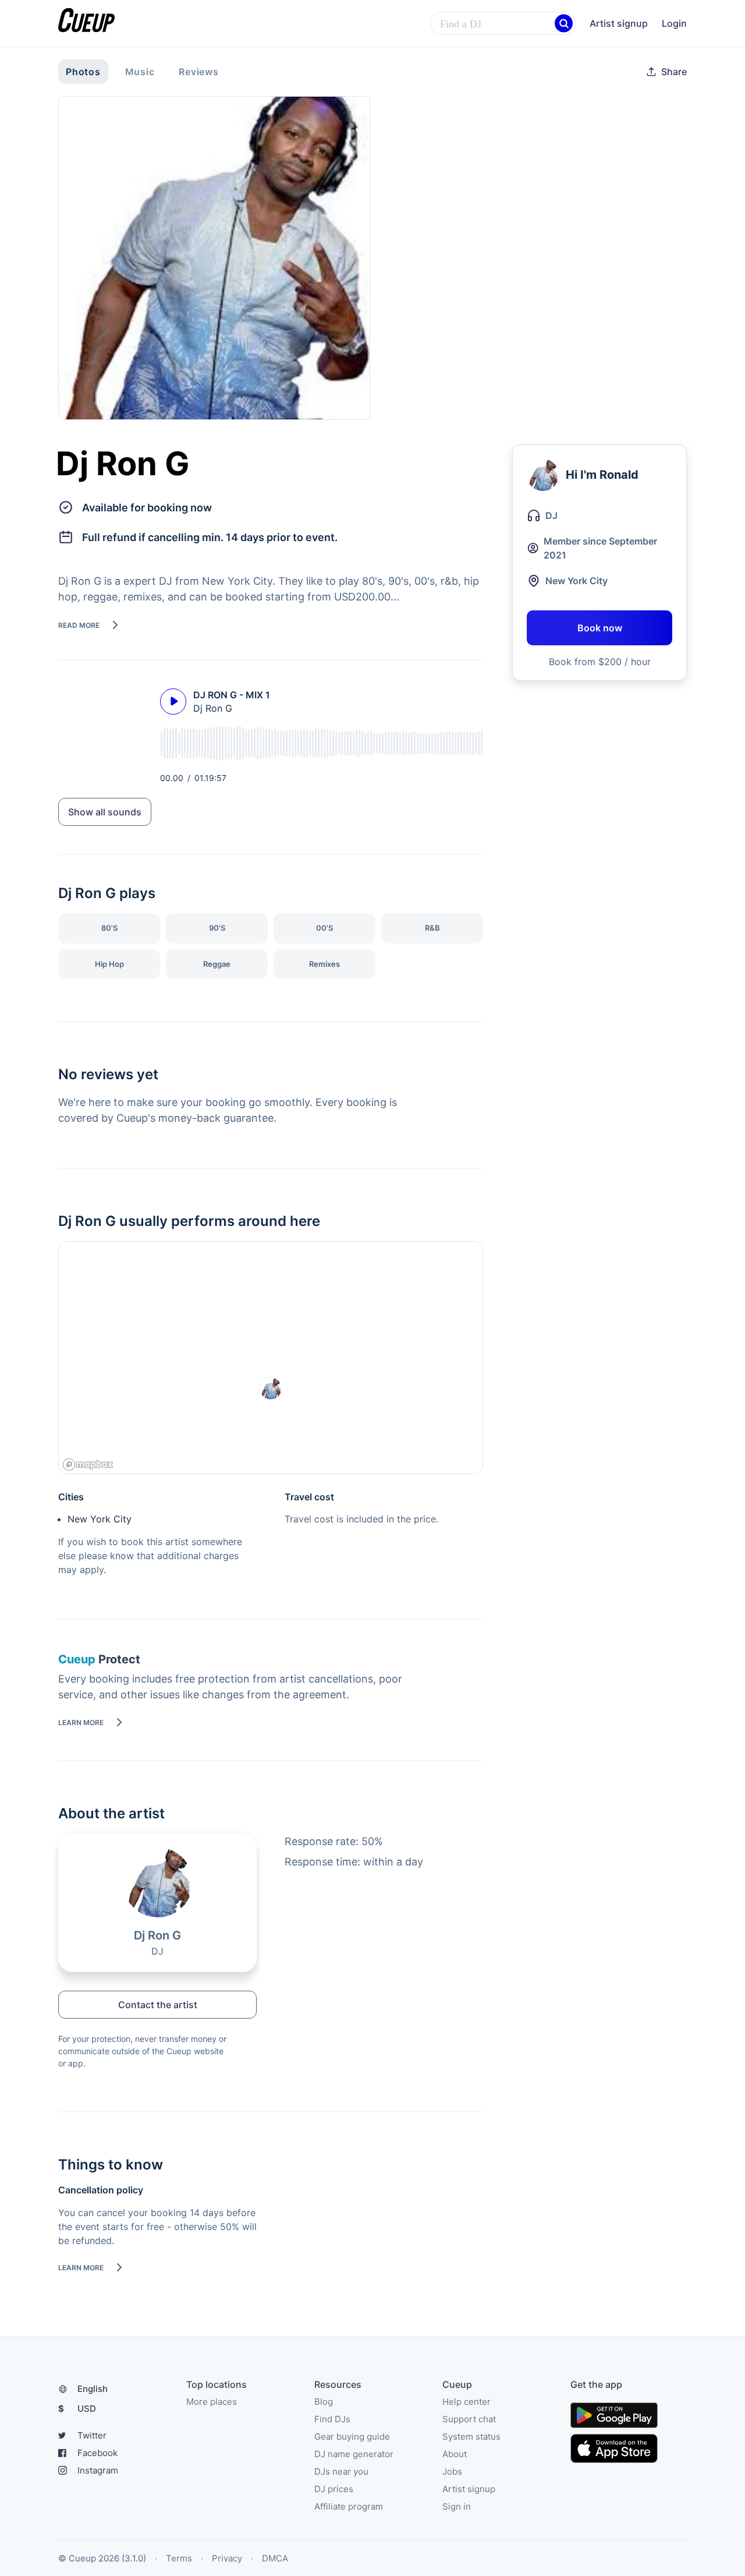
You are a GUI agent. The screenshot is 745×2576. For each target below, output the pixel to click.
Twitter (92, 2435)
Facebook (97, 2453)
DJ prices (334, 2489)
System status (471, 2437)
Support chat (469, 2419)
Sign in (457, 2506)
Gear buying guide (352, 2437)
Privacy (227, 2558)
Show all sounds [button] (105, 812)
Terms (179, 2558)
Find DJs (332, 2419)
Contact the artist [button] (158, 2005)
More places (212, 2402)
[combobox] (503, 24)
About (455, 2454)
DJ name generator (354, 2454)
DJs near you (341, 2471)
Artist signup (619, 23)
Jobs (452, 2471)
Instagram (98, 2470)
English (93, 2389)
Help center (466, 2402)
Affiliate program (349, 2506)
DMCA (275, 2558)
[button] (564, 24)
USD (77, 2409)
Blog (324, 2402)
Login (674, 23)
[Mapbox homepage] (88, 1464)
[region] (271, 1358)
